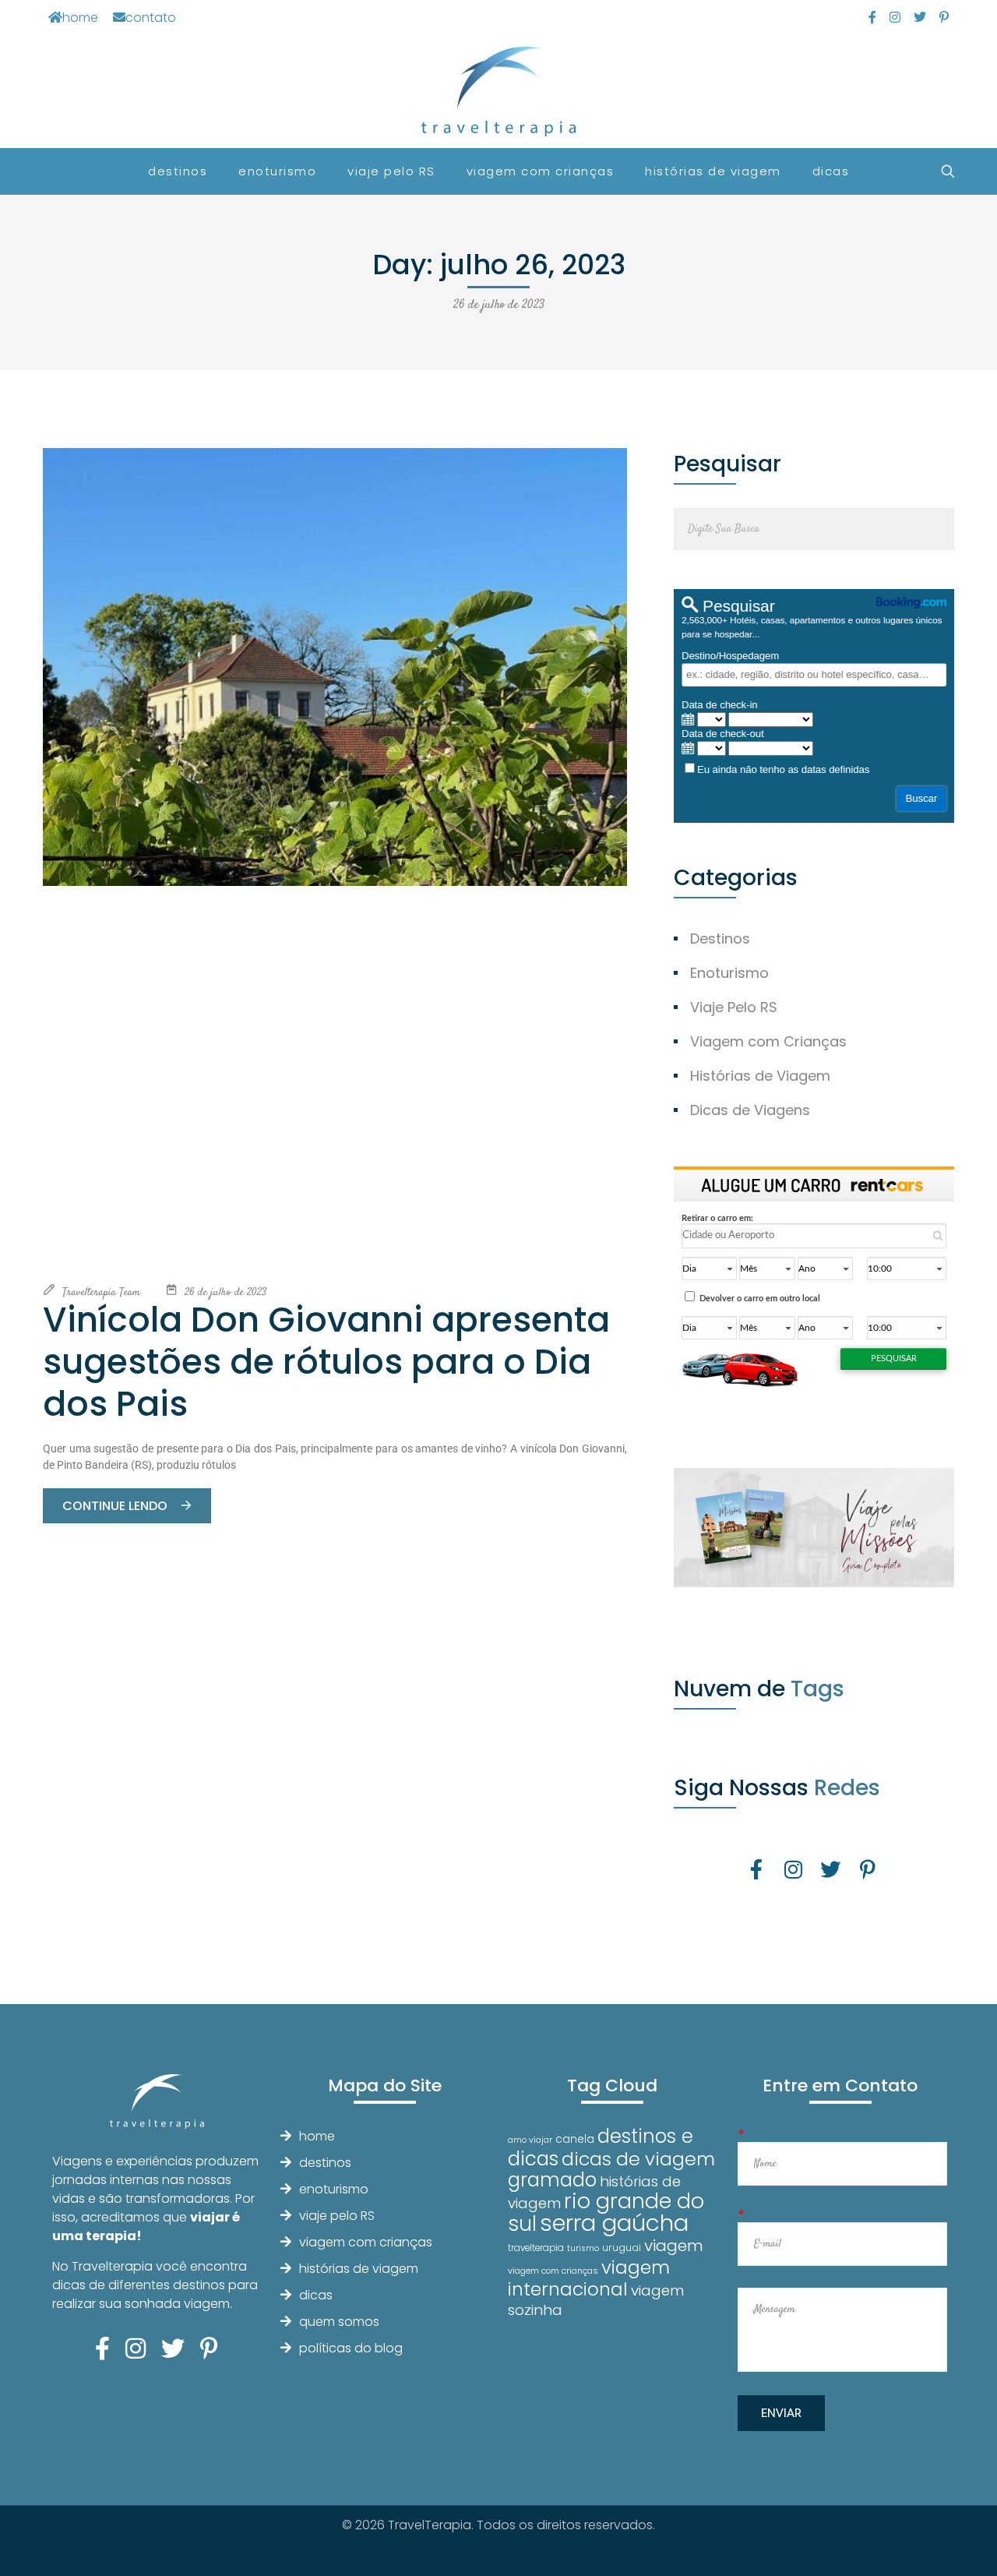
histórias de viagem (359, 2269)
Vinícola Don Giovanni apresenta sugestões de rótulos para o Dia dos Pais (326, 1362)
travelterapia (536, 2248)
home (80, 18)
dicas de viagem (638, 2159)
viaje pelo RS (337, 2216)
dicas (316, 2295)
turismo (583, 2248)
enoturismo (334, 2189)
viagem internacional (589, 2278)
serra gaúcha (614, 2223)
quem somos (339, 2322)
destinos (325, 2163)
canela (575, 2139)
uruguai (622, 2248)
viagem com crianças (366, 2242)
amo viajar (530, 2140)
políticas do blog (351, 2348)
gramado (552, 2180)
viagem (674, 2245)
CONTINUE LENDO (116, 1506)
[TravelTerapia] (499, 92)
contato (151, 18)
